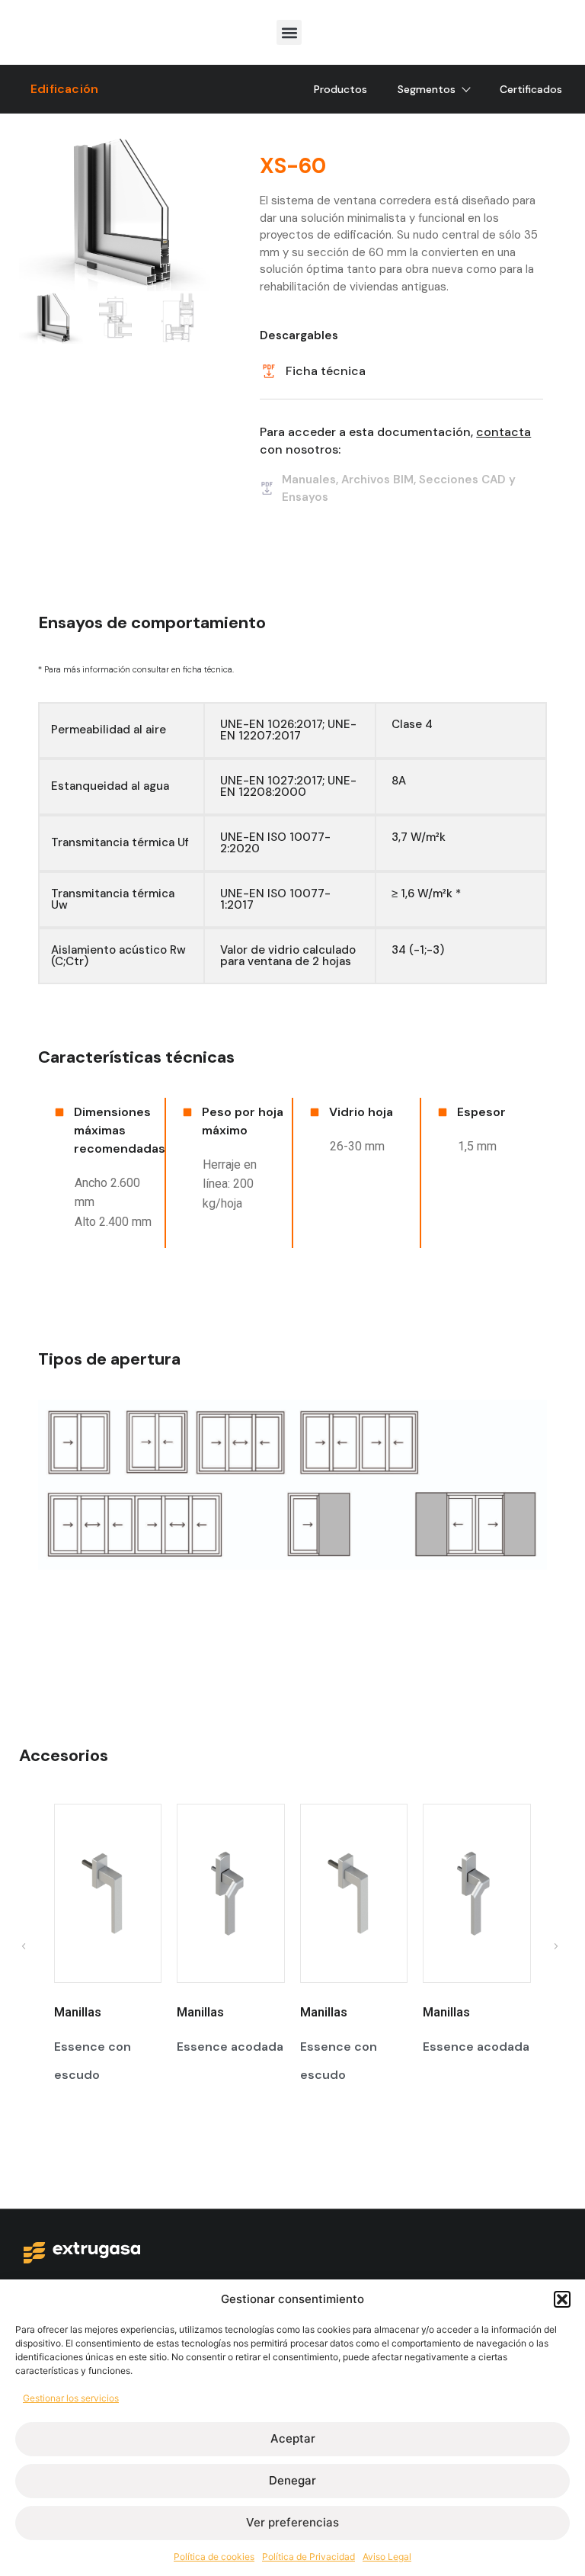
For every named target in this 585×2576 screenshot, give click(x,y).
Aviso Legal (387, 2557)
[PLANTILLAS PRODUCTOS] (115, 212)
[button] (562, 2299)
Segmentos (427, 89)
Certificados (531, 89)
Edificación (64, 89)
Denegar (292, 2480)
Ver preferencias (292, 2522)
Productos (340, 89)
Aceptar (293, 2438)
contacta (503, 432)
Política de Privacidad (308, 2557)
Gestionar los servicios (71, 2398)
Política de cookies (214, 2557)
